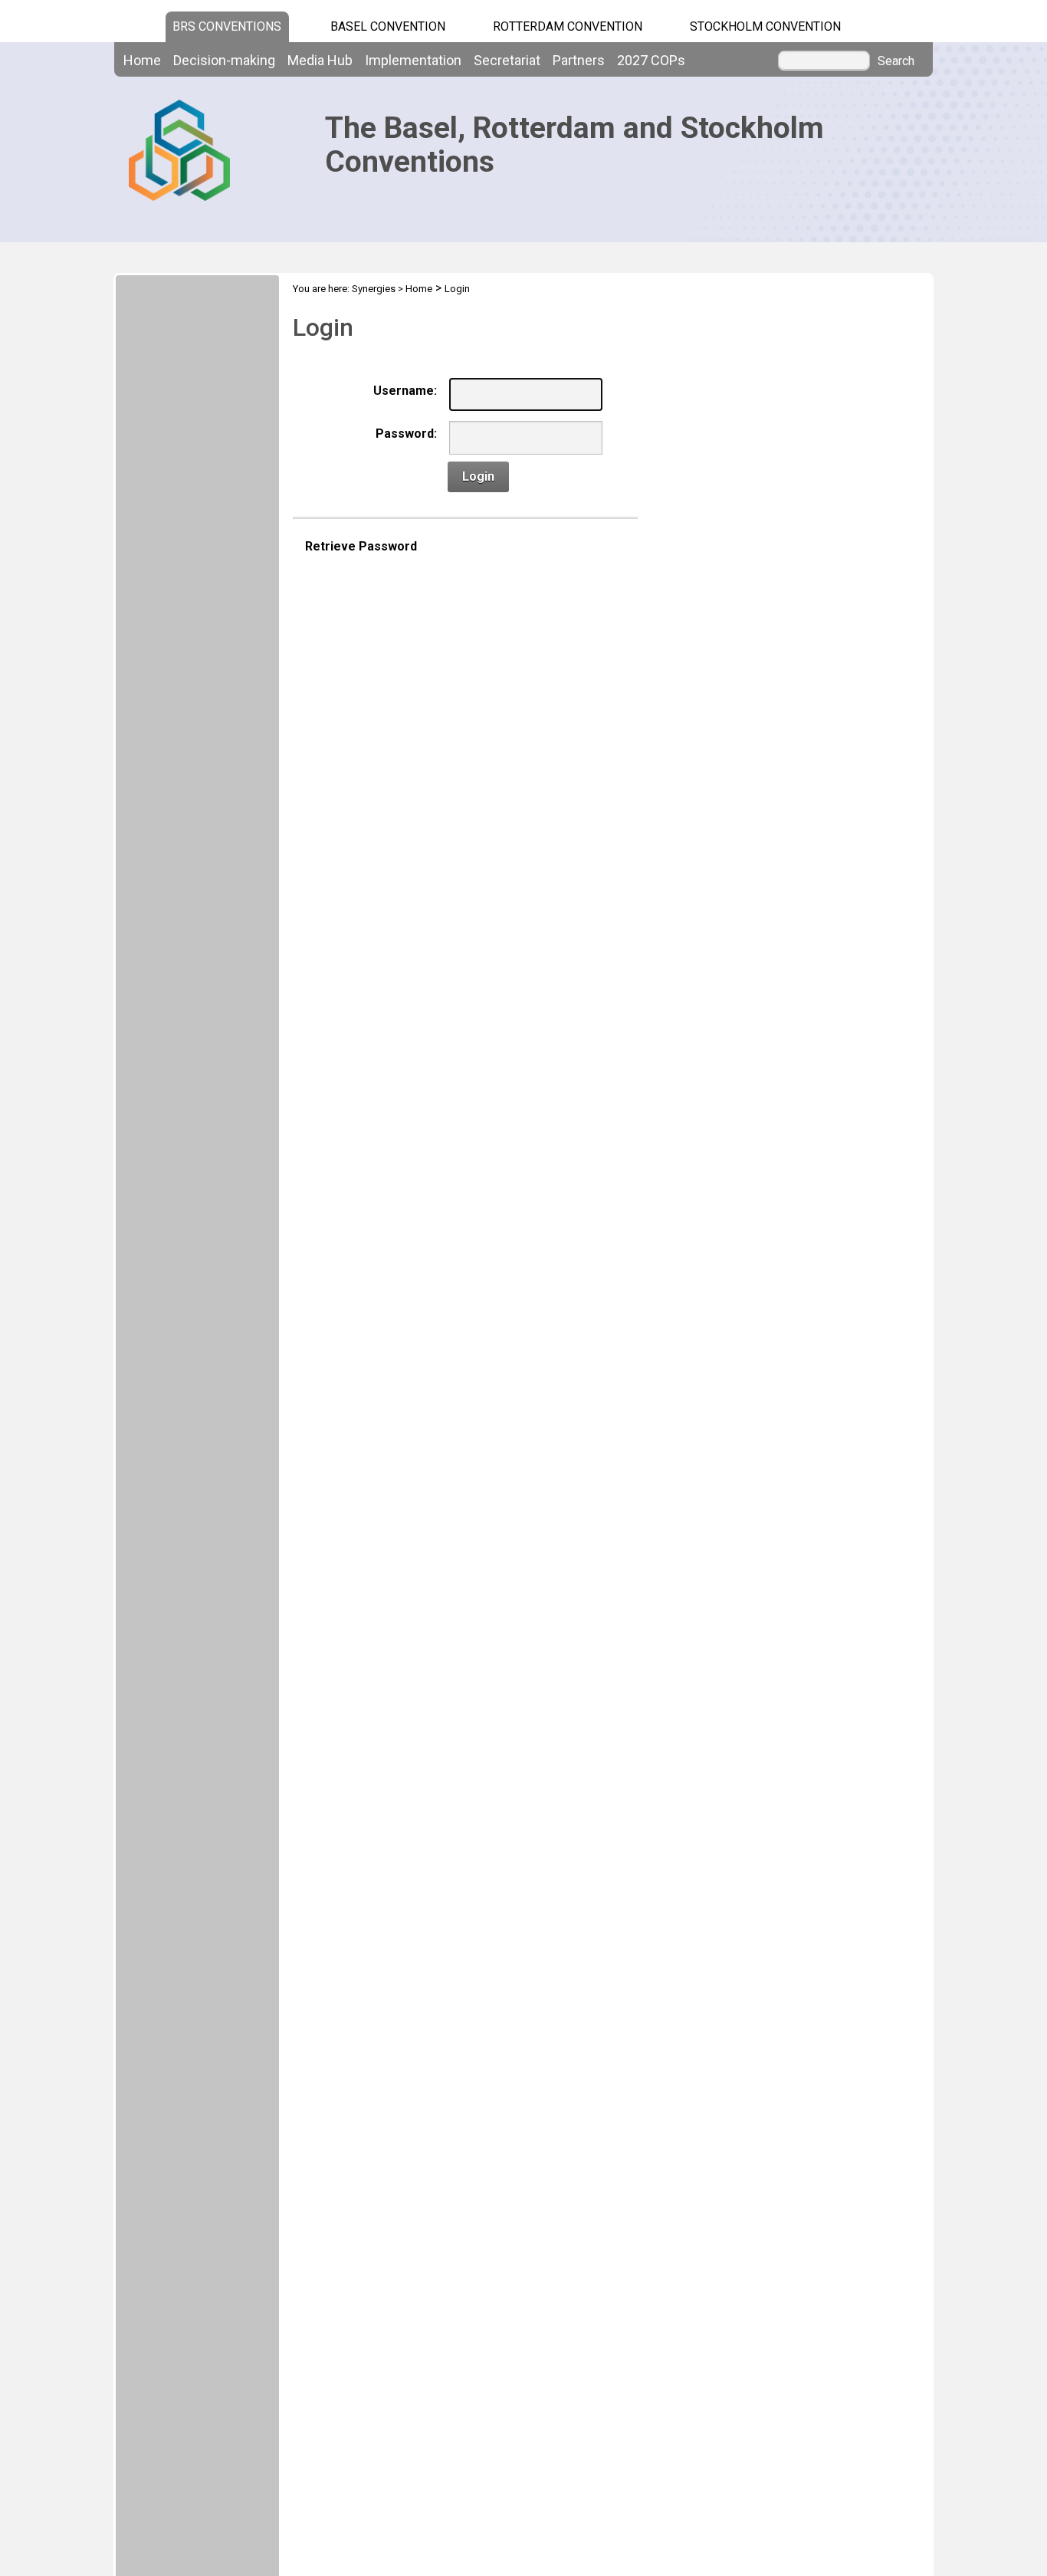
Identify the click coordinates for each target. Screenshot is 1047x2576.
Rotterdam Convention (568, 26)
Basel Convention (388, 26)
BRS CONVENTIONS (227, 26)
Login (457, 289)
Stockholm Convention (765, 26)
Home (419, 289)
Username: (405, 391)
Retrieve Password (361, 546)
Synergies (374, 289)
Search (896, 61)
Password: (406, 434)
